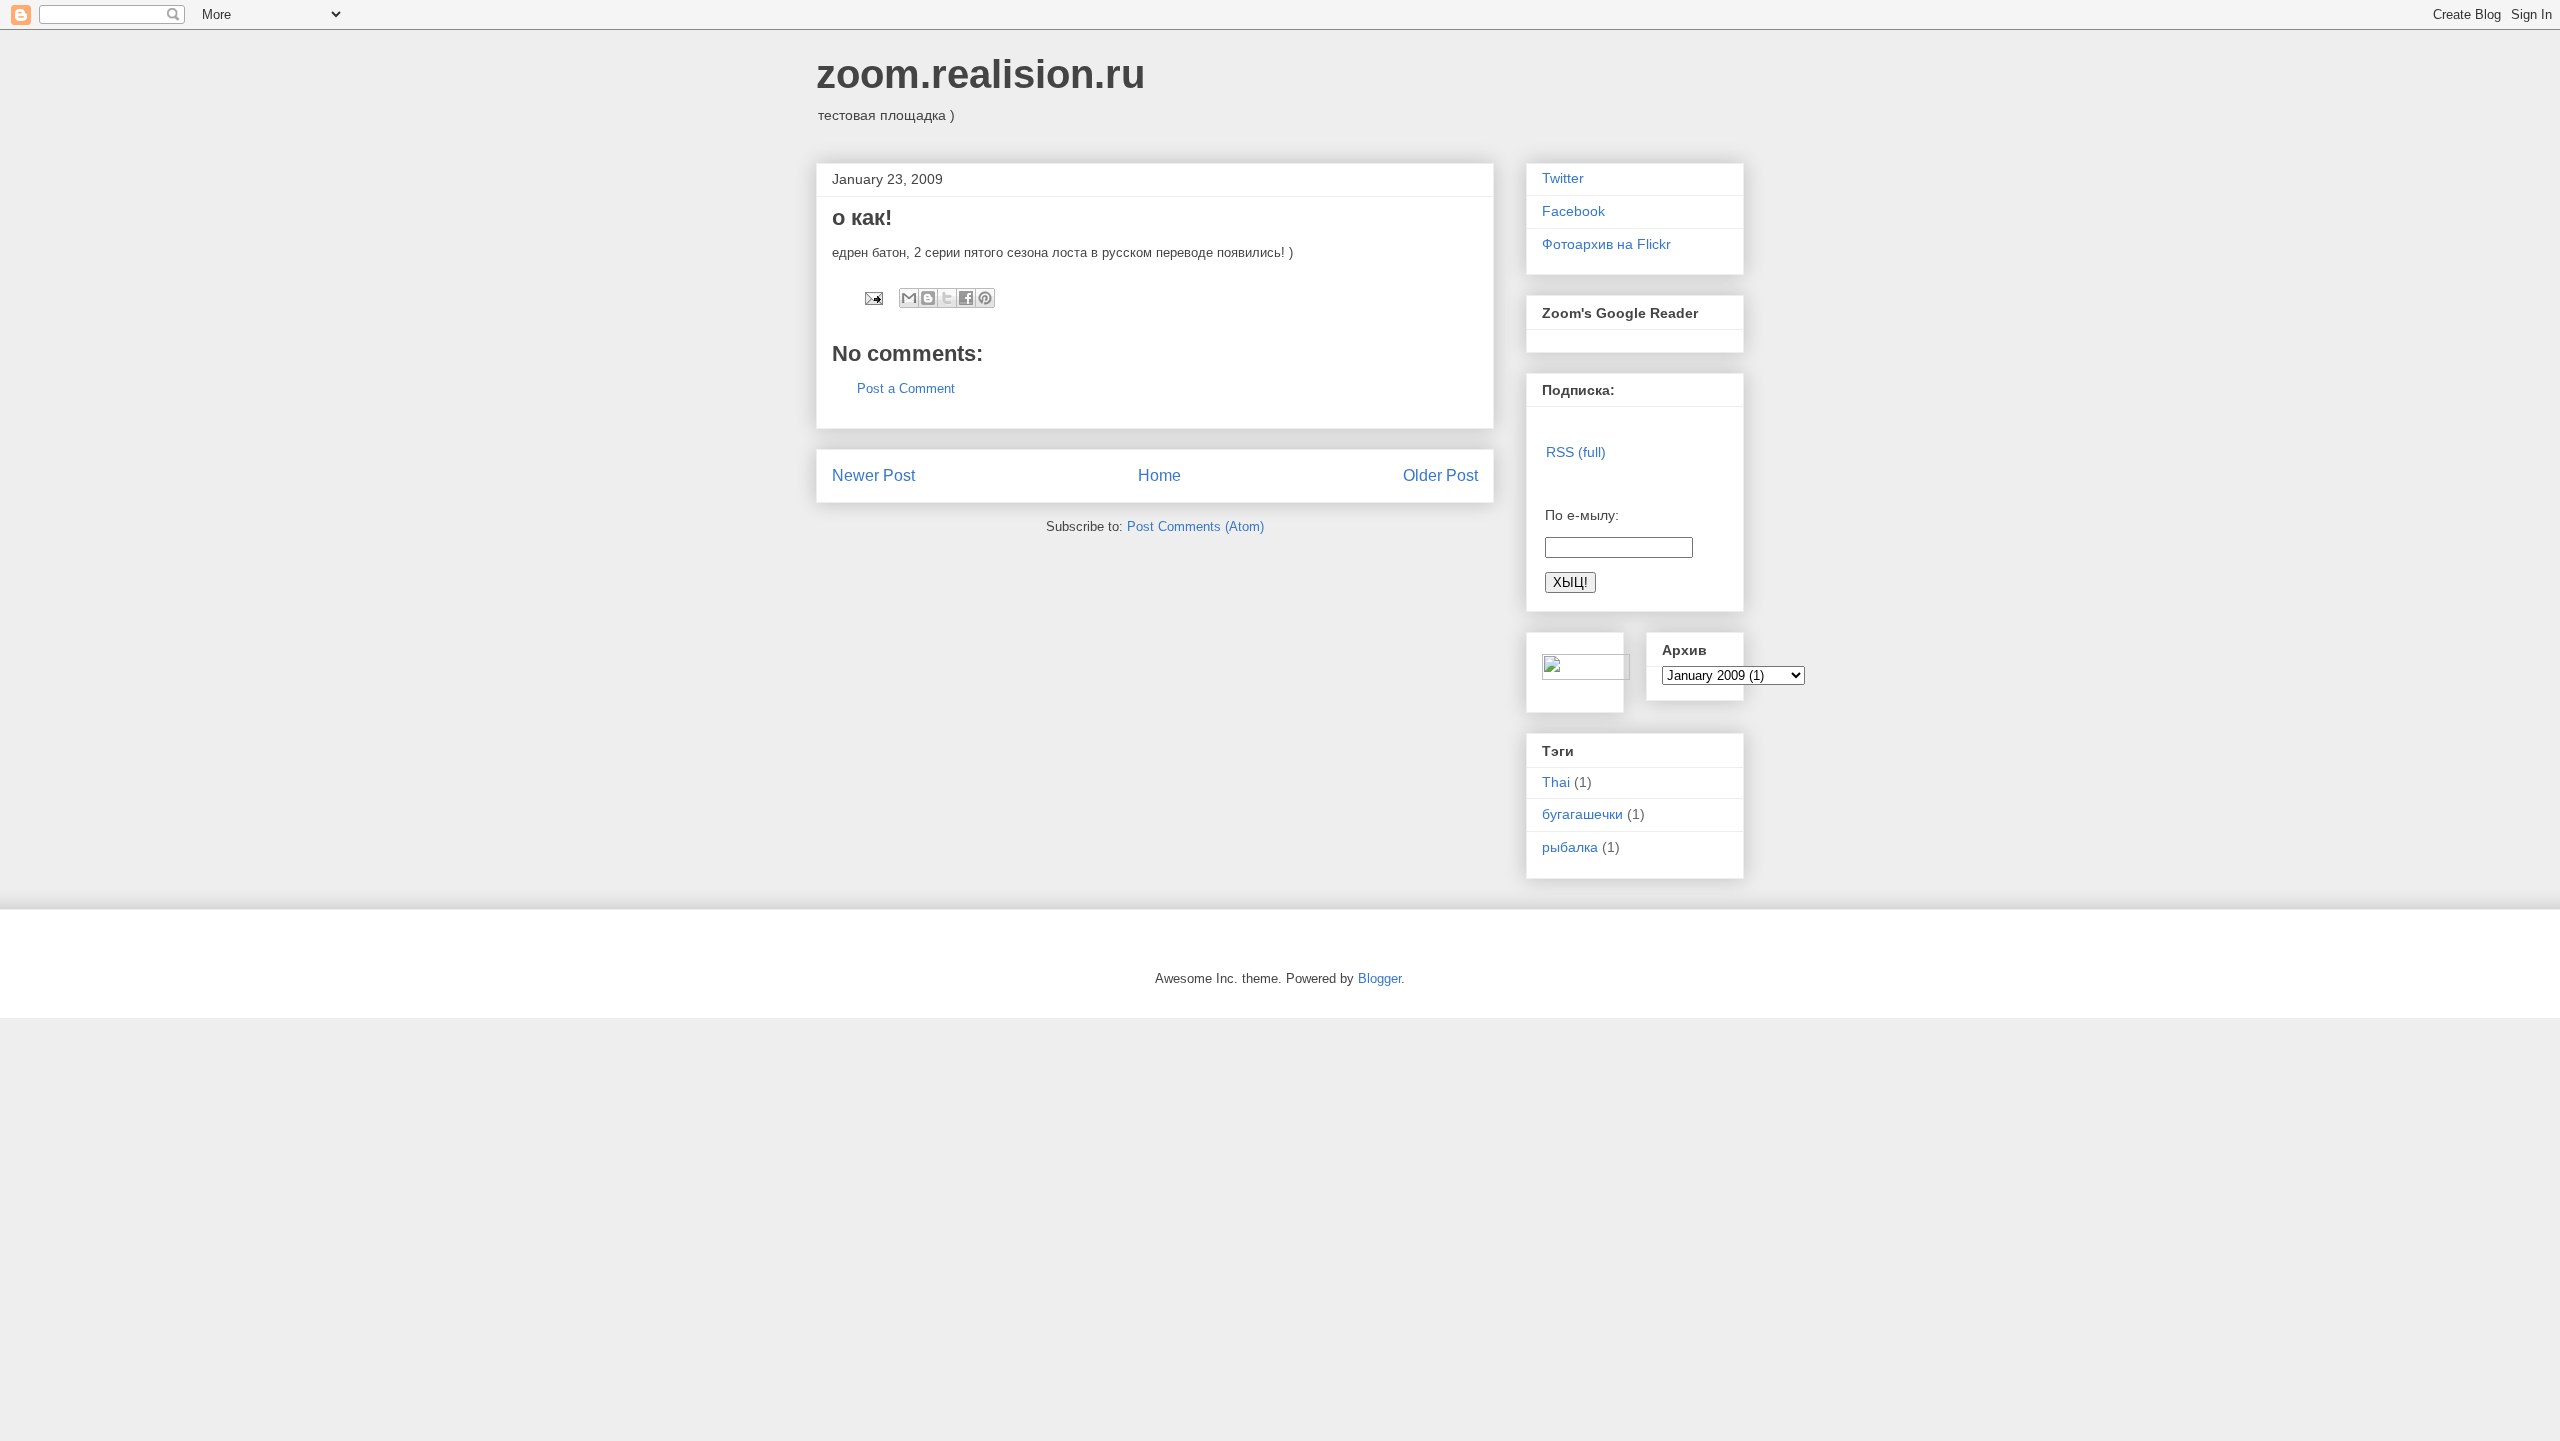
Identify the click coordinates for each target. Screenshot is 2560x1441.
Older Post (1440, 475)
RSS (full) (1576, 452)
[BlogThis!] (928, 298)
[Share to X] (947, 298)
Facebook (1573, 211)
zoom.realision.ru (980, 74)
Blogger (1379, 978)
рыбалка (1570, 847)
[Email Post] (872, 297)
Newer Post (873, 475)
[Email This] (909, 298)
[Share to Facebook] (966, 298)
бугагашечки (1582, 814)
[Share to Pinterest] (985, 298)
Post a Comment (906, 388)
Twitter (1563, 178)
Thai (1556, 782)
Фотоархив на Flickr (1606, 244)
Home (1159, 475)
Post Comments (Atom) (1195, 526)
